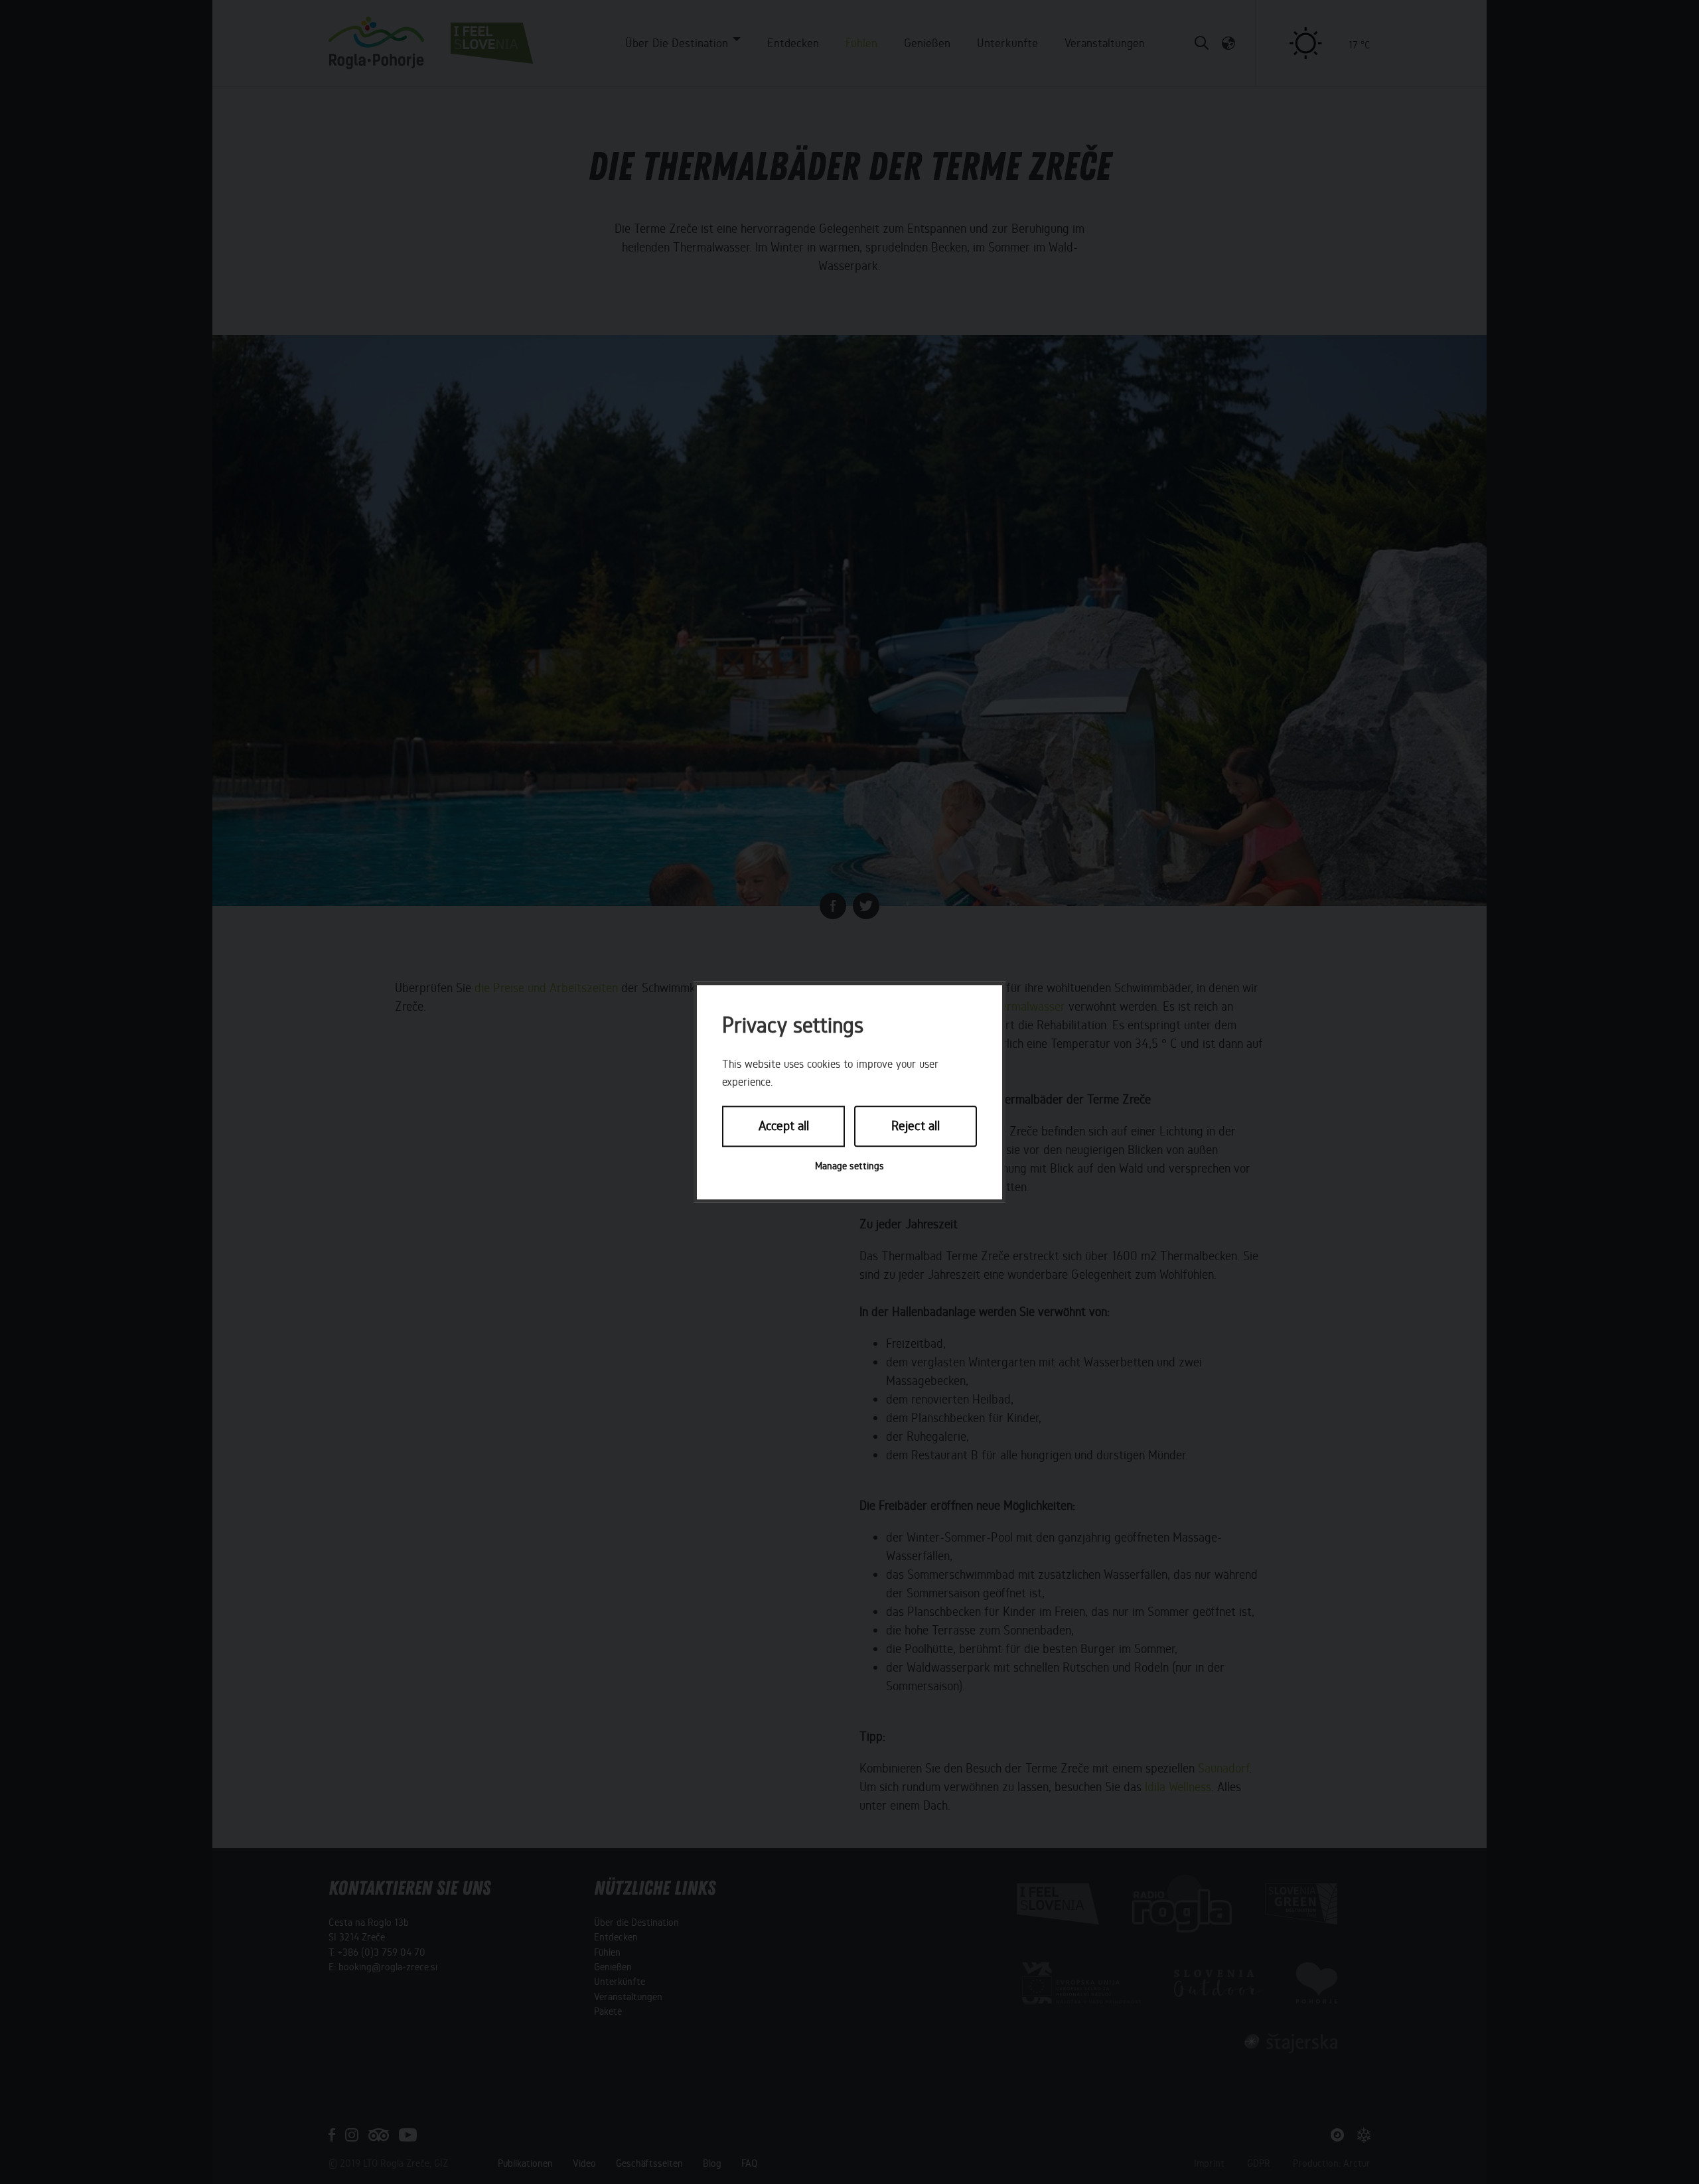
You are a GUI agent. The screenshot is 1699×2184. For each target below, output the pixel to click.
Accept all (784, 1127)
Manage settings (849, 1166)
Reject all (916, 1127)
